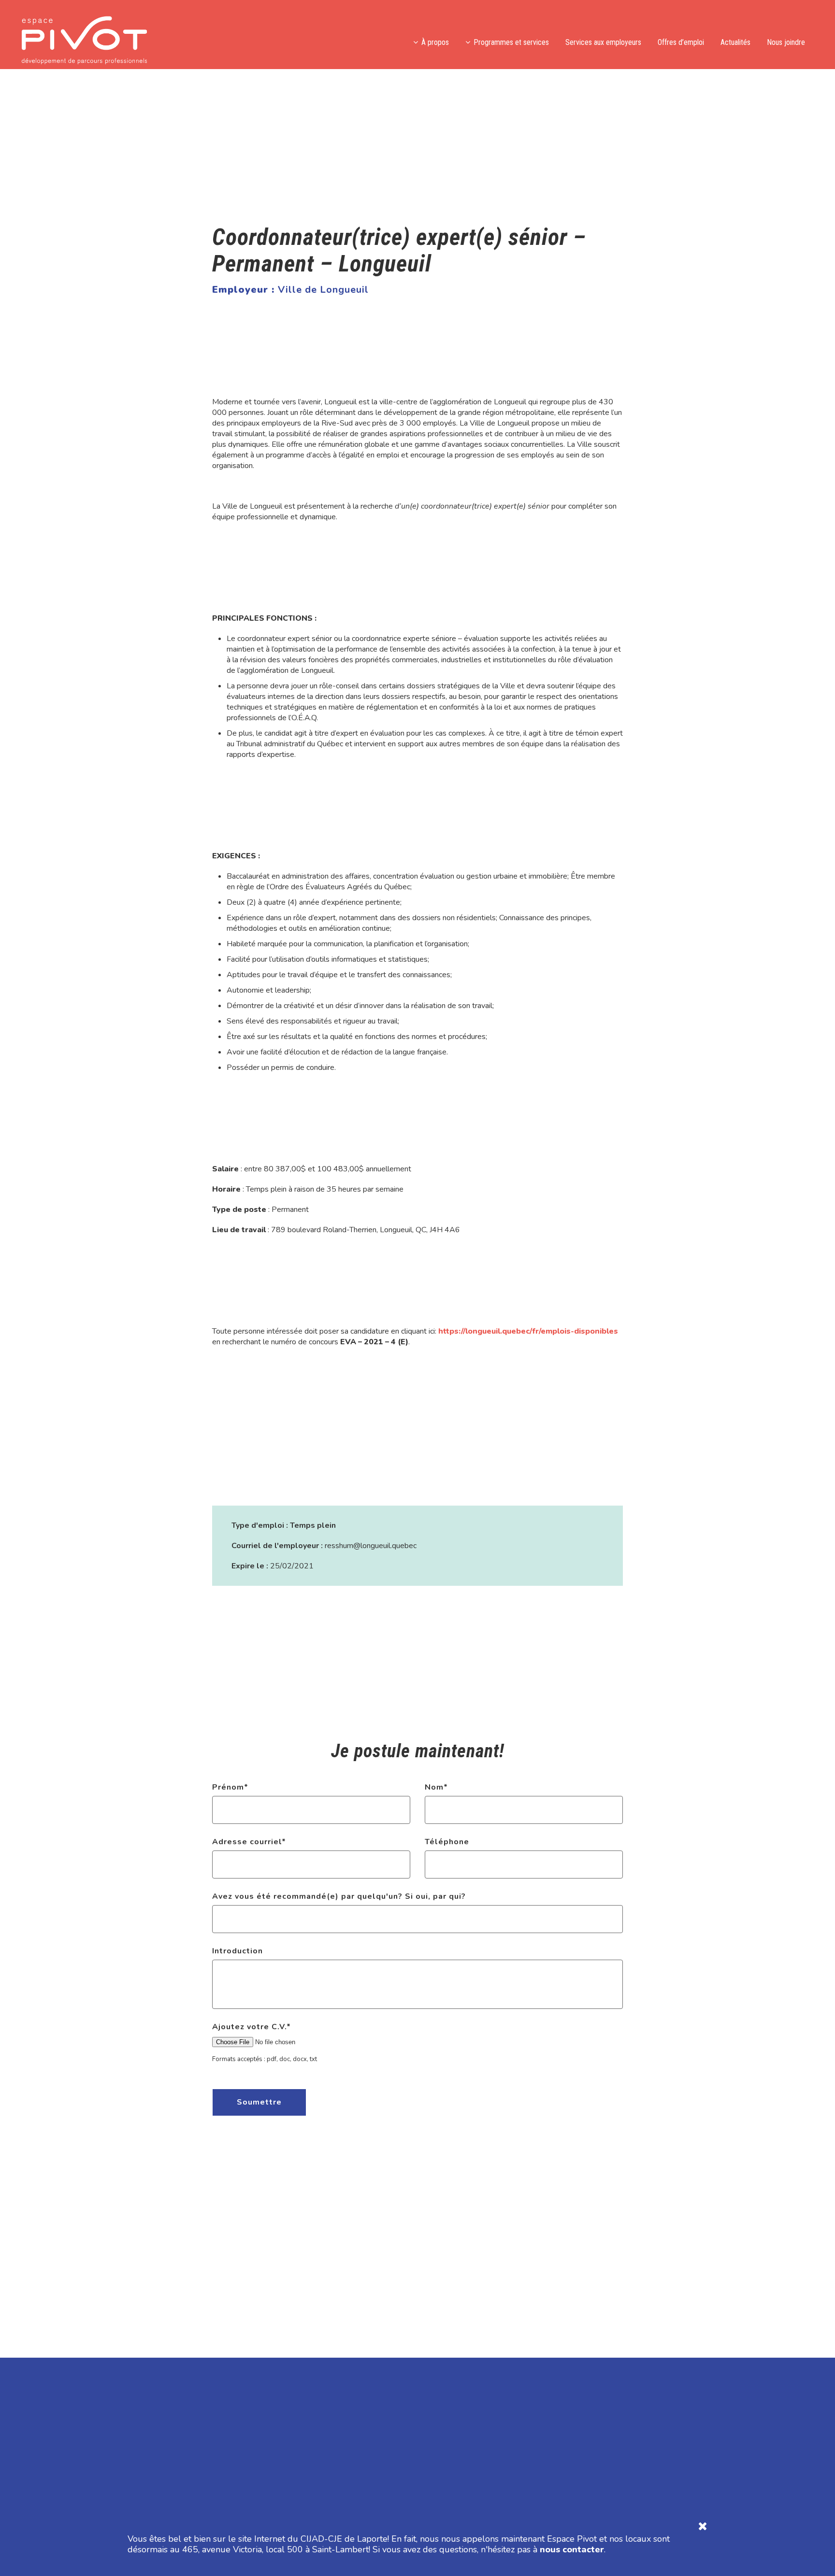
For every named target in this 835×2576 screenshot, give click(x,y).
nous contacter (572, 2549)
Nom (436, 1787)
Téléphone (447, 1842)
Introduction (238, 1951)
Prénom (230, 1787)
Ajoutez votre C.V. (252, 2027)
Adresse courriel (249, 1842)
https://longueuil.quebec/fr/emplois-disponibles (528, 1331)
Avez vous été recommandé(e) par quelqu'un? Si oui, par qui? (339, 1896)
